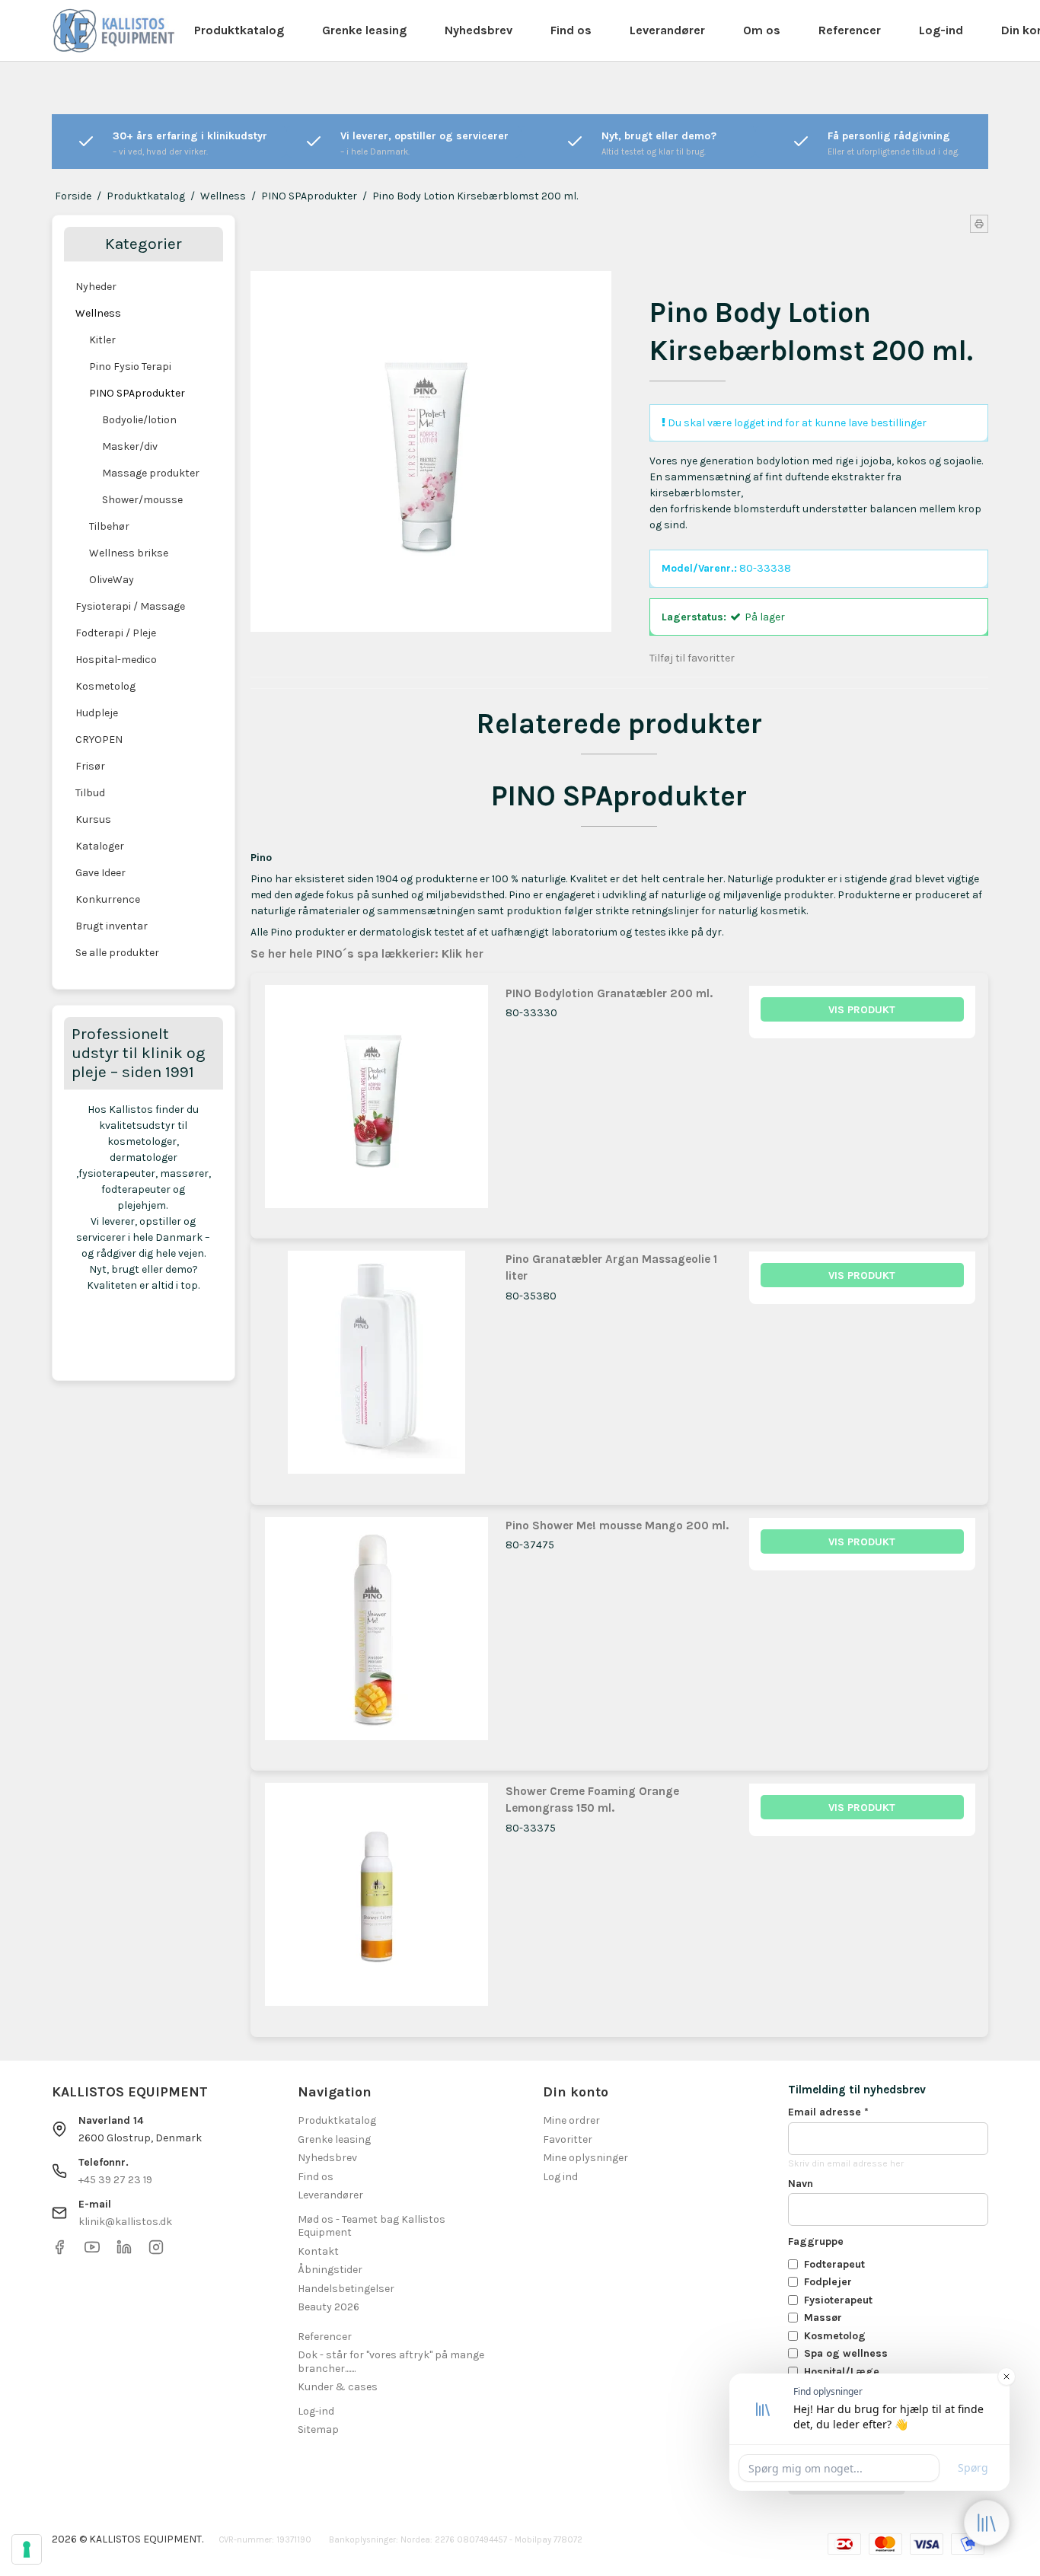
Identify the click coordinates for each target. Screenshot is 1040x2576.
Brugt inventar (112, 926)
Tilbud (90, 793)
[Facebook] (59, 2251)
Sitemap (318, 2429)
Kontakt (318, 2251)
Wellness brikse (129, 553)
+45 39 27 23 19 (115, 2180)
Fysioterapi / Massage (130, 606)
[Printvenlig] (979, 224)
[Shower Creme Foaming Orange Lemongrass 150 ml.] (376, 1897)
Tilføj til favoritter (692, 658)
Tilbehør (109, 526)
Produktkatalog (239, 30)
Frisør (90, 766)
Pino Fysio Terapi (130, 367)
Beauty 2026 (329, 2307)
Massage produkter (151, 473)
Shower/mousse (142, 500)
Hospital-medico (116, 660)
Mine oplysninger (585, 2158)
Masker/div (130, 446)
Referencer (850, 30)
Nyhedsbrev (479, 30)
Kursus (93, 819)
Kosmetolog (105, 686)
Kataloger (100, 846)
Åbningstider (330, 2270)
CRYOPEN (99, 740)
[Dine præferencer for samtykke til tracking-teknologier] (27, 2549)
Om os (762, 30)
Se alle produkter (117, 953)
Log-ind (941, 30)
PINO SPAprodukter (137, 393)
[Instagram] (156, 2251)
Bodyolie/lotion (139, 420)
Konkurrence (108, 899)
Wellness (98, 313)
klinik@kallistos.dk (125, 2222)
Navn (801, 2184)
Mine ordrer (571, 2120)
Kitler (102, 340)
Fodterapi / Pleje (116, 633)
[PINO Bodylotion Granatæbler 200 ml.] (376, 1099)
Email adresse (828, 2112)
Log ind (560, 2177)
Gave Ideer (100, 873)
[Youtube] (92, 2251)
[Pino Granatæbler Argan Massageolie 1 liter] (376, 1365)
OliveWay (112, 580)
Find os (571, 30)
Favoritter (568, 2139)
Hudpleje (97, 713)
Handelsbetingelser (346, 2289)
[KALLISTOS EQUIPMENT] (113, 30)
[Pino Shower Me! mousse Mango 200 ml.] (376, 1631)
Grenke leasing (364, 30)
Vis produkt (862, 1010)
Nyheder (96, 287)
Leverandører (667, 30)
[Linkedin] (124, 2251)
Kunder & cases (338, 2387)
